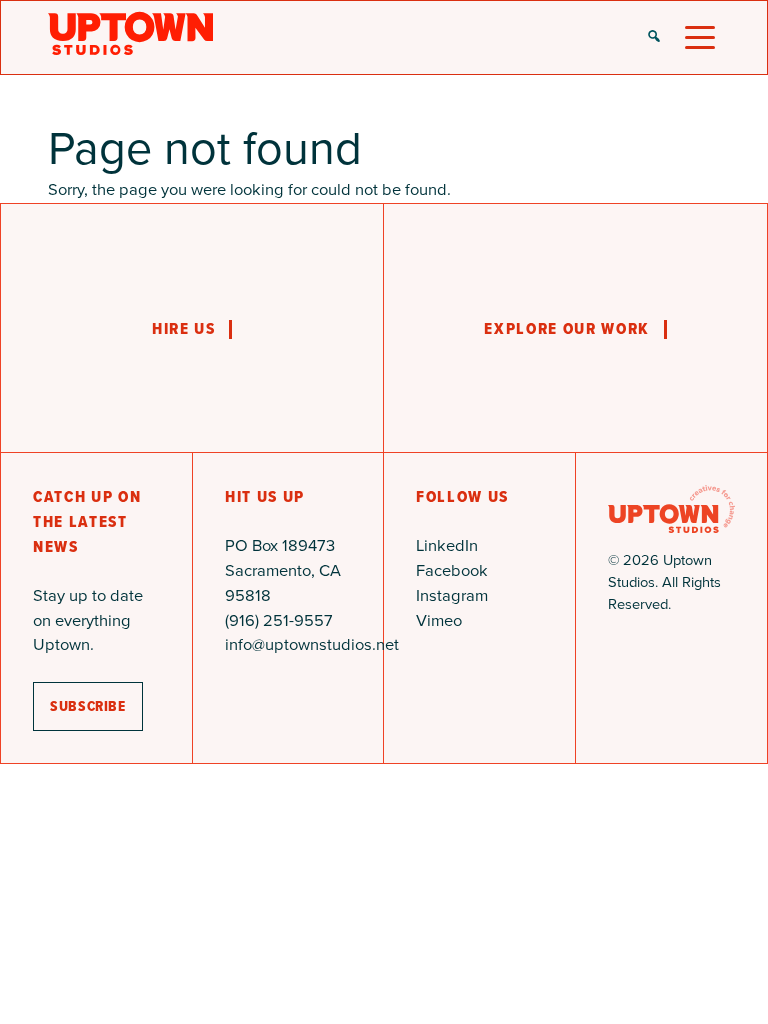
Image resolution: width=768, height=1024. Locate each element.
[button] (654, 38)
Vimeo (439, 620)
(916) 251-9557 (279, 620)
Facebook (452, 570)
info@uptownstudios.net (312, 644)
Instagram (452, 595)
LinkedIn (447, 545)
